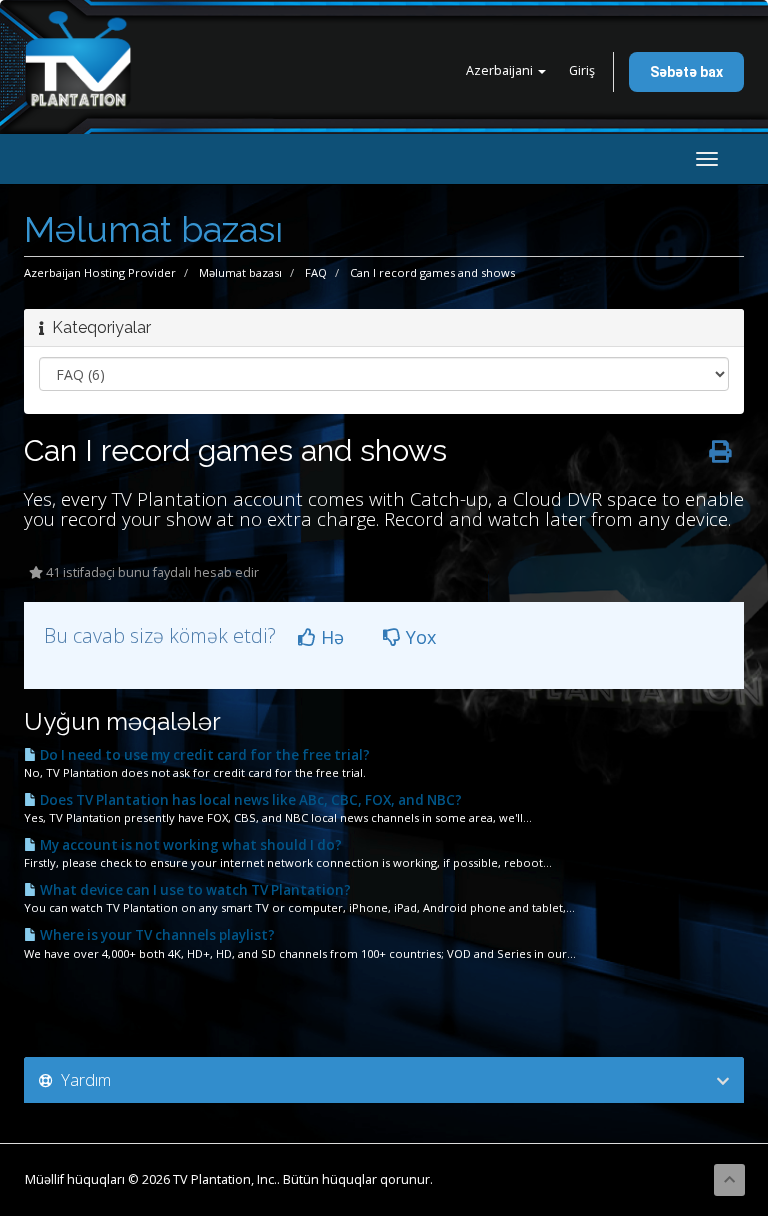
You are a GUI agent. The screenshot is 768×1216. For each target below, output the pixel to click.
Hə (330, 637)
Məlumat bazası (240, 272)
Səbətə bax (686, 72)
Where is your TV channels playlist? (156, 935)
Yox (418, 637)
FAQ (316, 272)
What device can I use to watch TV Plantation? (194, 890)
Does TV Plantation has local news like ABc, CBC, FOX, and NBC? (249, 800)
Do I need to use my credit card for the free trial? (203, 755)
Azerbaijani (501, 70)
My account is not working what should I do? (189, 845)
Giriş (582, 70)
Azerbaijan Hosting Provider (100, 272)
